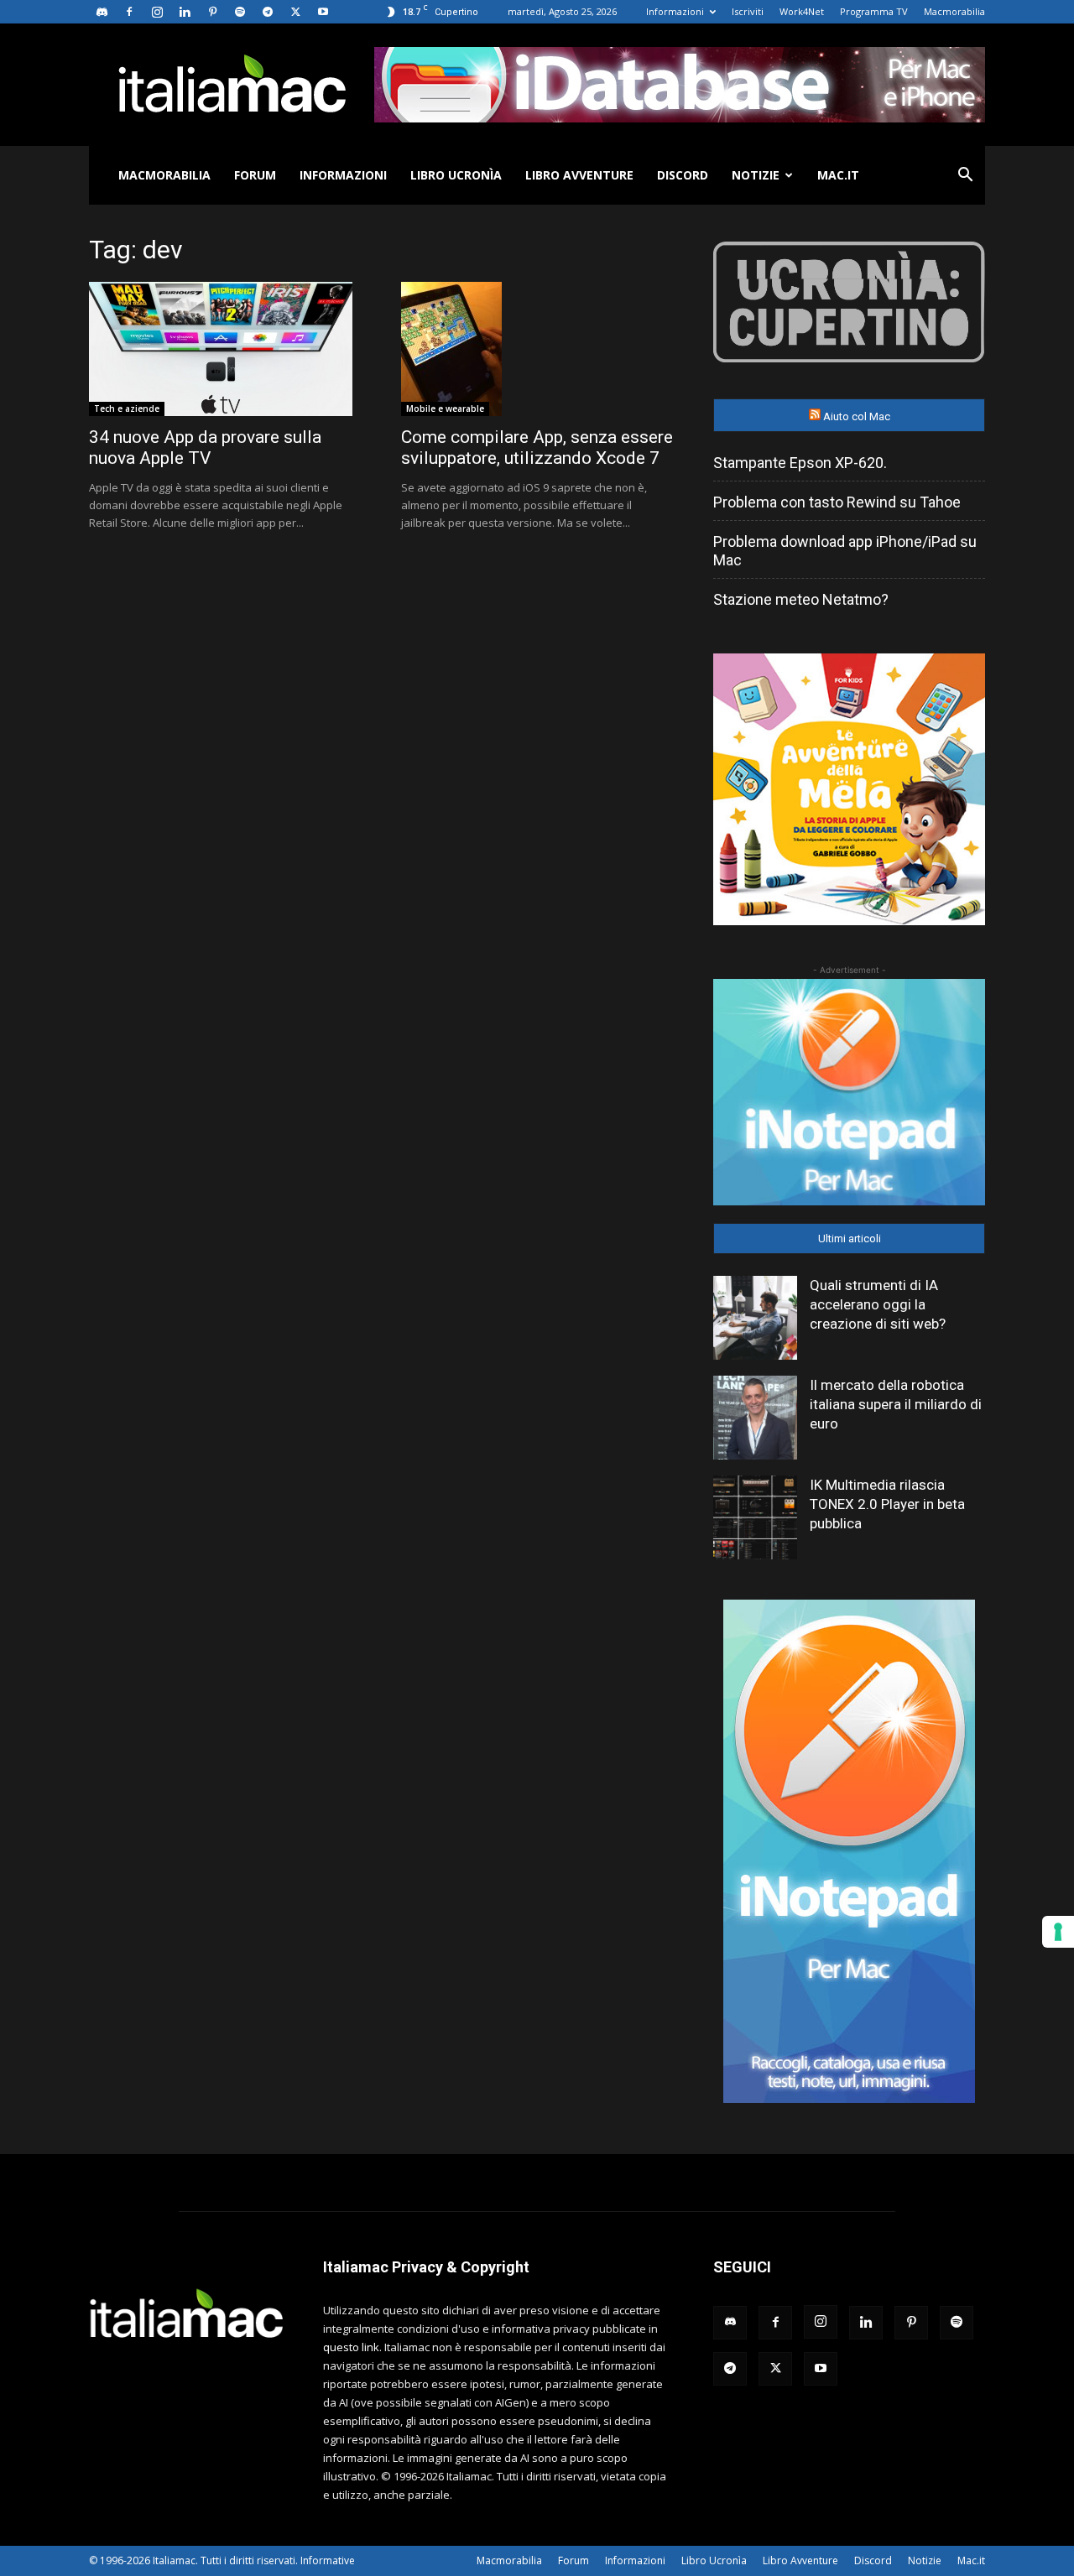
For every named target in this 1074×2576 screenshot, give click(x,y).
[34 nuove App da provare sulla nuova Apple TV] (225, 349)
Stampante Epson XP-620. (800, 463)
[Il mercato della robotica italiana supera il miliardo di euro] (755, 1418)
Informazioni (675, 11)
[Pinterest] (212, 12)
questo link (351, 2347)
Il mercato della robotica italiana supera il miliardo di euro (896, 1404)
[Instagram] (157, 12)
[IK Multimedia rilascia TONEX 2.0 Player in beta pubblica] (755, 1517)
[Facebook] (129, 12)
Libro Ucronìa (456, 175)
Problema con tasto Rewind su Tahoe (837, 502)
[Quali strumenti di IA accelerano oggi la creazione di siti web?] (755, 1318)
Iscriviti (748, 11)
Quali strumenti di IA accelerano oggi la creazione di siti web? (878, 1304)
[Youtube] (323, 12)
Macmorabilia (954, 11)
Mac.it (838, 175)
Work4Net (802, 11)
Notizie (756, 175)
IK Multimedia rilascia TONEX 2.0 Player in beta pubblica (887, 1504)
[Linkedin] (185, 12)
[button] (965, 177)
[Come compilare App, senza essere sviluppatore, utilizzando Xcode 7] (537, 349)
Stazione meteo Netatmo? (801, 599)
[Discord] (102, 12)
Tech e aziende (127, 409)
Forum (255, 175)
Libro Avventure (579, 175)
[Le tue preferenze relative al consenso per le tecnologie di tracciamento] (1058, 1932)
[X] (295, 12)
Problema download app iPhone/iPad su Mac (845, 551)
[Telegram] (268, 12)
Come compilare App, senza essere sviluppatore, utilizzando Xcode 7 (537, 448)
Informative (328, 2560)
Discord (683, 175)
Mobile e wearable (445, 409)
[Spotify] (240, 12)
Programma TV (874, 11)
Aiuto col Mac (857, 416)
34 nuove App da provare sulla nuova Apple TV (205, 448)
